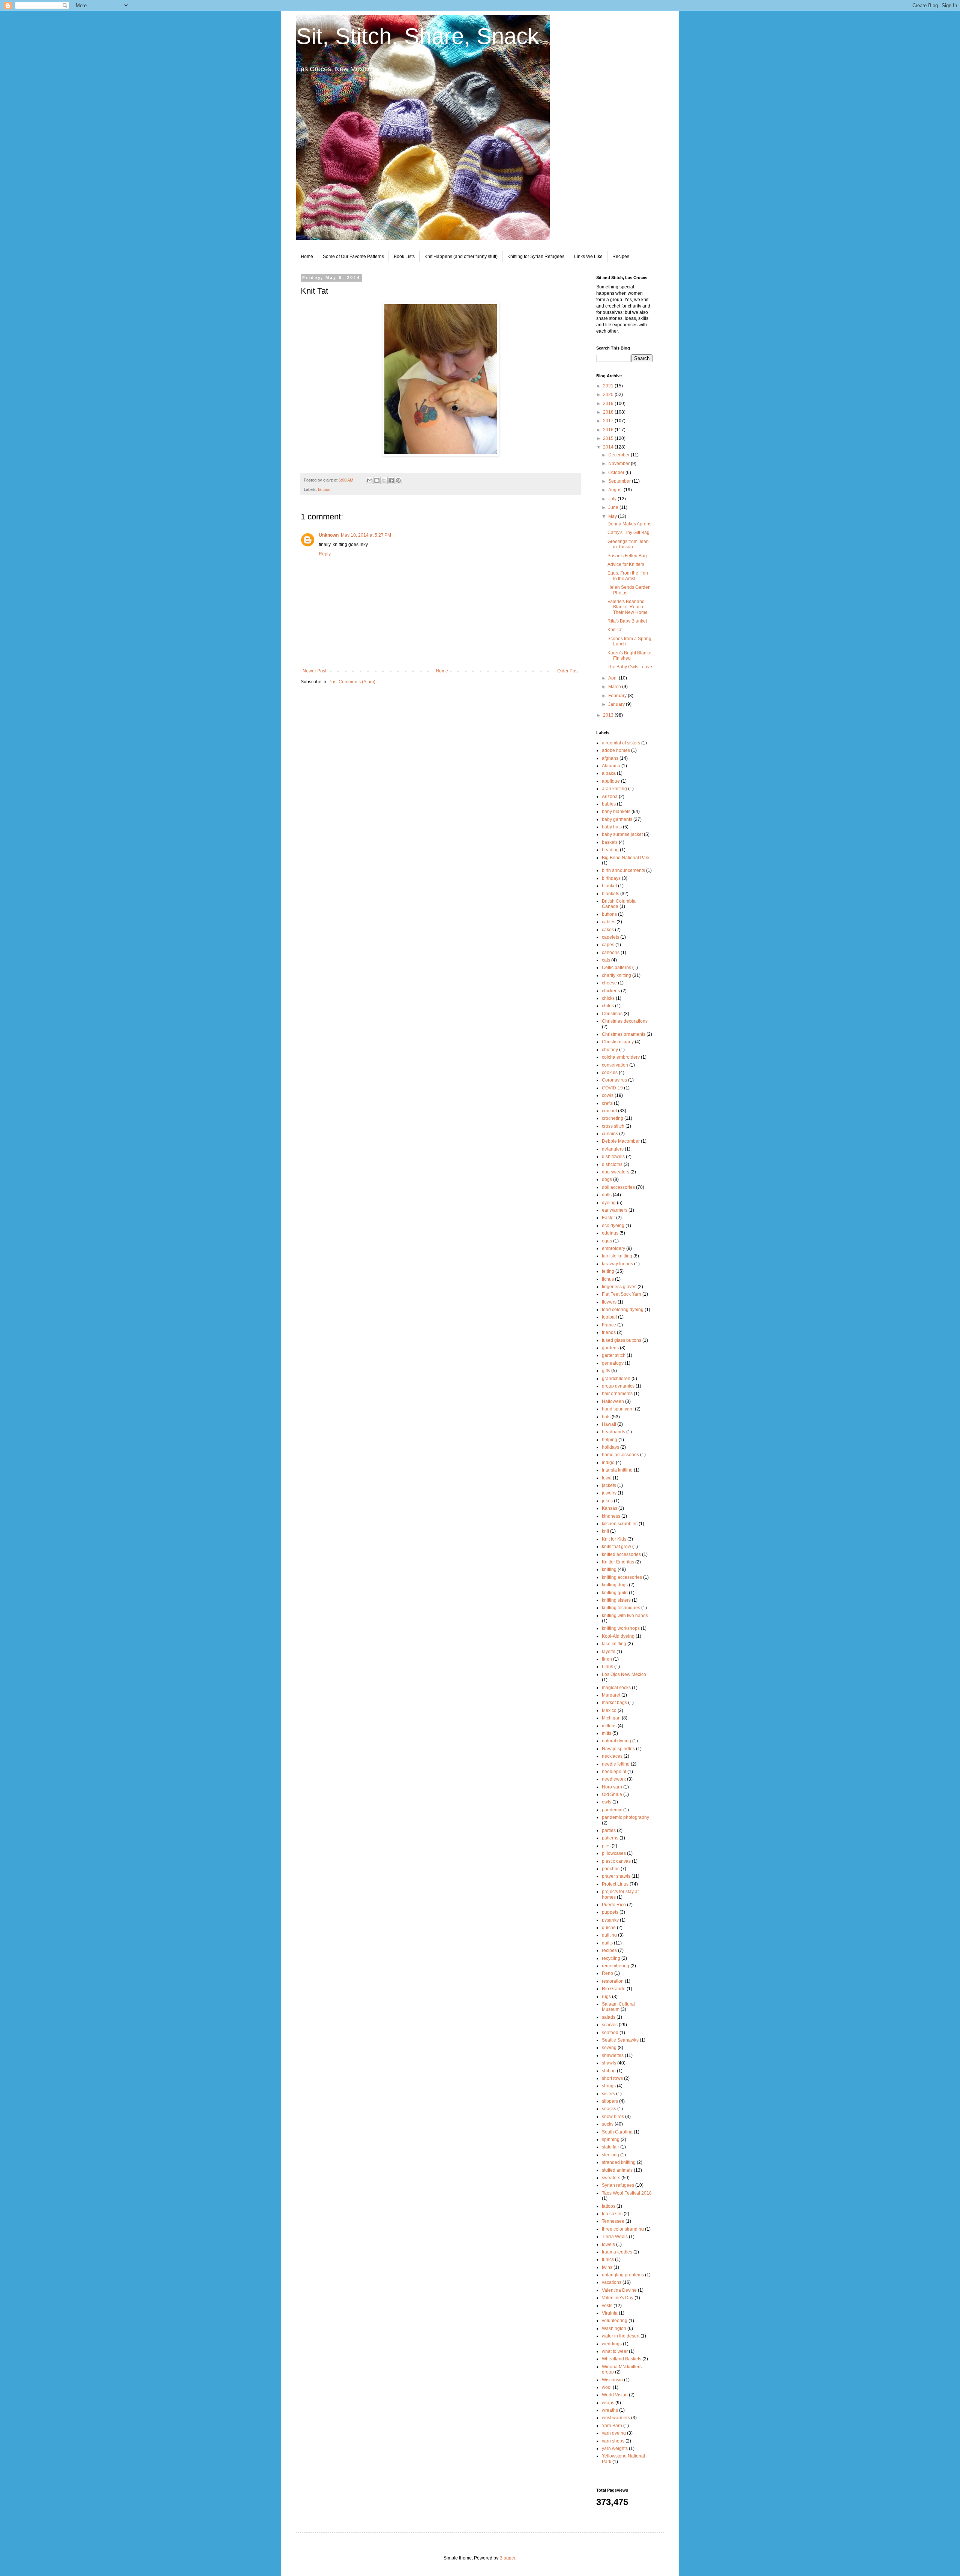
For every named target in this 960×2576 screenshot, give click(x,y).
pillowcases (614, 1853)
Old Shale (612, 1794)
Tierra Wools (615, 2237)
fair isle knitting (617, 1256)
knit (605, 1531)
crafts (607, 1103)
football (609, 1317)
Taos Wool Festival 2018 (627, 2193)
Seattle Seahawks (620, 2040)
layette (609, 1652)
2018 (609, 412)
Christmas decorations (625, 1021)
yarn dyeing (614, 2433)
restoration (613, 1981)
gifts (606, 1371)
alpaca (609, 773)
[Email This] (370, 480)
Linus (607, 1667)
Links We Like (588, 257)
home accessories (620, 1455)
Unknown (329, 535)
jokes (607, 1501)
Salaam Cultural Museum (618, 2007)
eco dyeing (613, 1226)
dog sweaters (616, 1172)
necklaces (612, 1756)
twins (607, 2267)
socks (608, 2124)
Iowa (607, 1478)
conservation (615, 1065)
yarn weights (615, 2448)
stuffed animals (617, 2170)
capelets (610, 937)
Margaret (611, 1695)
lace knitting (614, 1644)
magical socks (616, 1688)
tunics (608, 2259)
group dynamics (618, 1386)
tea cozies (612, 2214)
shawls (609, 2063)
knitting (609, 1569)
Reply (325, 554)
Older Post (568, 671)
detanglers (613, 1149)
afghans (610, 758)
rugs (606, 1997)
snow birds (613, 2117)
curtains (610, 1134)
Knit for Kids (614, 1539)
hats (606, 1417)
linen (607, 1659)
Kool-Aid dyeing (618, 1636)
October (617, 473)
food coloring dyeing (623, 1310)
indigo (608, 1463)
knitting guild (615, 1593)
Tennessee (613, 2221)
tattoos (324, 489)
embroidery (613, 1248)
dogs (607, 1179)
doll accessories (618, 1187)
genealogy (613, 1363)
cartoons (611, 953)
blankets (610, 894)
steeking (610, 2155)
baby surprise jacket (622, 834)
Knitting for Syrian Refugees (536, 257)
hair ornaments (617, 1394)
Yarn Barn (612, 2426)
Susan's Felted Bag (627, 556)
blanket (609, 886)
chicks (608, 998)
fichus (608, 1279)
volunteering (615, 2321)
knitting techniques (621, 1608)
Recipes (621, 257)
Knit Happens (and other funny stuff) (461, 257)
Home (307, 257)
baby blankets (616, 812)
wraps (608, 2403)
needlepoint (614, 1772)
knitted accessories (621, 1554)
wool (607, 2387)
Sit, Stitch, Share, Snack (418, 36)
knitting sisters (616, 1600)
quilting (609, 1935)
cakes (608, 930)
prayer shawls (616, 1876)
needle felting (616, 1764)
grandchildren (616, 1379)
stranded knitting (619, 2162)
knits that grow (616, 1547)
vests (607, 2306)
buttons (609, 914)
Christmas (612, 1014)
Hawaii (609, 1424)
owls (607, 1802)
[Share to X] (384, 480)
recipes (609, 1950)
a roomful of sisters (621, 743)
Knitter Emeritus (618, 1562)
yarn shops (613, 2441)
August (616, 490)
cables (609, 922)
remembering (616, 1966)
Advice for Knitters (626, 564)
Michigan (611, 1718)
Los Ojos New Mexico (624, 1674)
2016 (609, 430)
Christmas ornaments (624, 1034)
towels (608, 2244)
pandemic (612, 1810)
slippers (610, 2101)
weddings (612, 2344)
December (619, 455)
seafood (610, 2033)
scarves (610, 2025)
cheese (609, 983)
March (615, 687)
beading (610, 850)
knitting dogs (615, 1585)
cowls (608, 1095)
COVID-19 (612, 1088)
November (619, 464)
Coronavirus (614, 1080)
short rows (612, 2078)
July (613, 499)
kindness (611, 1516)
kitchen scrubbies (620, 1524)
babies (609, 804)
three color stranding (623, 2229)
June (614, 507)
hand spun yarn (618, 1409)
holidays (610, 1447)
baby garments (617, 819)
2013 (609, 715)
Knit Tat (615, 630)
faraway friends (617, 1264)
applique (611, 781)
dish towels (613, 1157)
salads (609, 2017)
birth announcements (623, 870)
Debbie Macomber (621, 1141)
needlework (614, 1779)
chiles (608, 1006)
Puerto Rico (614, 1905)
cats (606, 960)
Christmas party (618, 1042)
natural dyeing (616, 1741)
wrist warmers (616, 2418)
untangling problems (623, 2275)
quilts (607, 1943)
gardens (610, 1348)
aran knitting (614, 789)
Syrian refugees (618, 2185)
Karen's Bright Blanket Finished (630, 656)
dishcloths (612, 1164)
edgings (610, 1233)
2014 (609, 447)
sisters (608, 2094)
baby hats (612, 827)
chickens (611, 991)
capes (608, 945)
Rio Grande (614, 1989)
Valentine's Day (618, 2298)
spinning (611, 2139)
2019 (609, 404)
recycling (611, 1958)
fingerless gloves (619, 1287)
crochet (609, 1111)
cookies (610, 1073)
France (609, 1325)
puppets (610, 1912)
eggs (607, 1241)
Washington (614, 2328)
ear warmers (615, 1210)
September (620, 481)
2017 (609, 421)
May (613, 516)
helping (610, 1440)
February (618, 696)
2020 (609, 395)
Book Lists (404, 257)
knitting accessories (622, 1577)
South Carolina (617, 2132)
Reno (607, 1973)
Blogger (507, 2558)
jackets (609, 1485)
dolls (607, 1195)
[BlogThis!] (377, 480)
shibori (609, 2071)
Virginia (610, 2313)
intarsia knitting (617, 1470)
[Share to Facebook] (391, 480)
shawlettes (613, 2055)
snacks (609, 2109)
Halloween (613, 1401)
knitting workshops (621, 1628)
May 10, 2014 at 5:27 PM (366, 535)
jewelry (609, 1493)
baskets (610, 842)
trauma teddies (617, 2252)
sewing (609, 2048)
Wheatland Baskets (622, 2359)
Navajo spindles (618, 1749)
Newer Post (314, 671)
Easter (608, 1218)
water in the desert (621, 2336)
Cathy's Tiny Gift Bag (628, 533)
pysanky (610, 1920)
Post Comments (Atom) (352, 682)
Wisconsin (612, 2380)
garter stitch (614, 1355)
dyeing (609, 1203)
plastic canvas (616, 1861)
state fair (610, 2147)
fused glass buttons (622, 1340)
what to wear (615, 2351)
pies (606, 1846)
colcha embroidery (621, 1057)
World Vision (615, 2395)
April (613, 678)
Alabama (611, 766)
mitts (607, 1733)
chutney (610, 1050)
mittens (609, 1726)
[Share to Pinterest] (398, 480)
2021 (609, 386)
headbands (613, 1432)
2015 (609, 438)
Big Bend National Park (626, 858)
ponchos (611, 1869)
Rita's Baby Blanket (627, 621)
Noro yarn (612, 1787)
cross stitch (613, 1126)
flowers (609, 1302)
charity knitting (616, 975)
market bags (614, 1703)
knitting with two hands (625, 1616)
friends (609, 1332)
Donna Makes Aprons (629, 524)
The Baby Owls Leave (630, 667)
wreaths (610, 2410)
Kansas (610, 1508)
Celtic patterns (616, 968)
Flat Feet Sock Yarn (622, 1294)
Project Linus (615, 1884)
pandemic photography (625, 1817)
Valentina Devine (619, 2290)
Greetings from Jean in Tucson (628, 544)
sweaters (611, 2178)
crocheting (613, 1118)
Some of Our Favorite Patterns (353, 257)
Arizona (610, 797)
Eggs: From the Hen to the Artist (628, 576)
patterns (610, 1838)
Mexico (609, 1710)
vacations (612, 2282)
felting (608, 1271)
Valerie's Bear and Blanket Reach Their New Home (628, 607)
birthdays (611, 878)
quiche (609, 1928)
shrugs (609, 2086)
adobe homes (616, 750)
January (617, 704)
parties (609, 1830)
